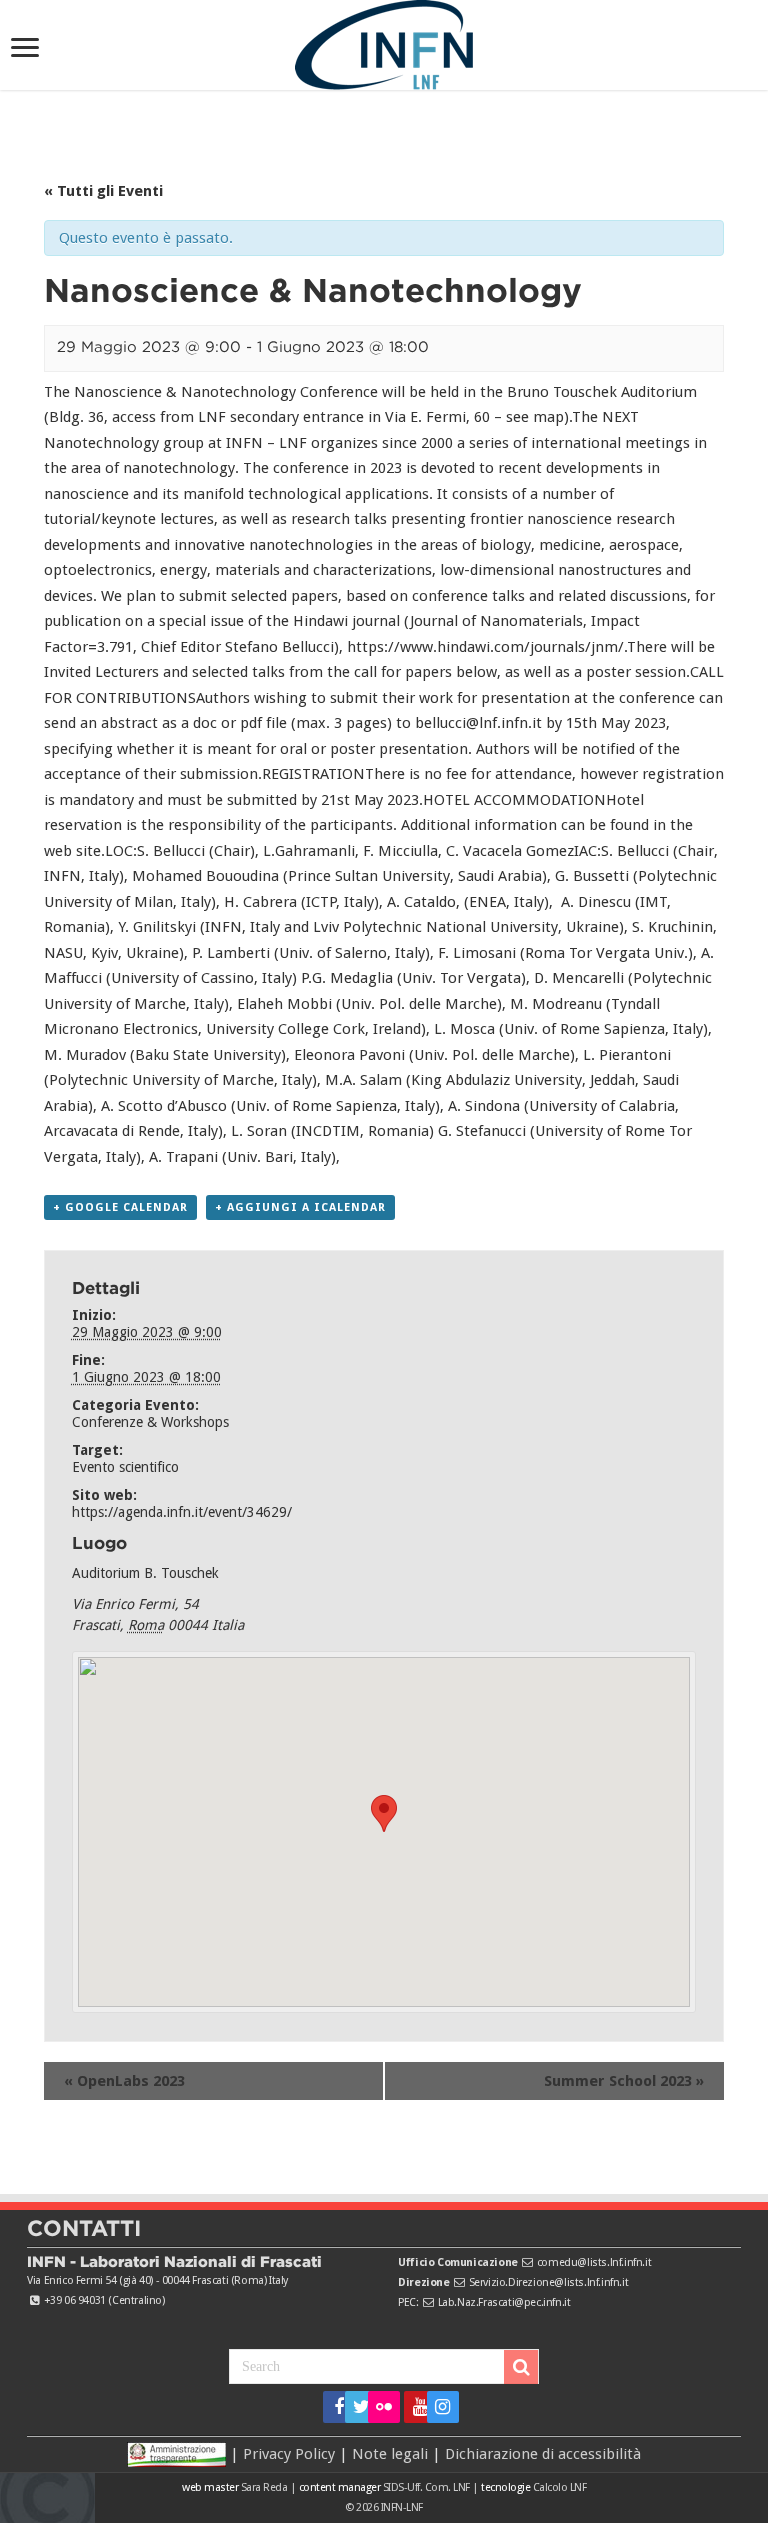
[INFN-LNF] (384, 41)
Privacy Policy (289, 2453)
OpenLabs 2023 (124, 2081)
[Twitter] (354, 2407)
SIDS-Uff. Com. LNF (426, 2487)
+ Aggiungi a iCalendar (300, 1207)
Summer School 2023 (624, 2081)
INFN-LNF (402, 2507)
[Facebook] (332, 2407)
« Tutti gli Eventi (103, 191)
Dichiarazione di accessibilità (543, 2453)
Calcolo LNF (560, 2487)
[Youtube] (413, 2407)
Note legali (390, 2453)
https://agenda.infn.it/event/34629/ (182, 1512)
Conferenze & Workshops (150, 1422)
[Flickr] (384, 2407)
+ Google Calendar (120, 1207)
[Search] (521, 2367)
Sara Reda (262, 2487)
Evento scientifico (125, 1467)
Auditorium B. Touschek (145, 1573)
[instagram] (436, 2407)
